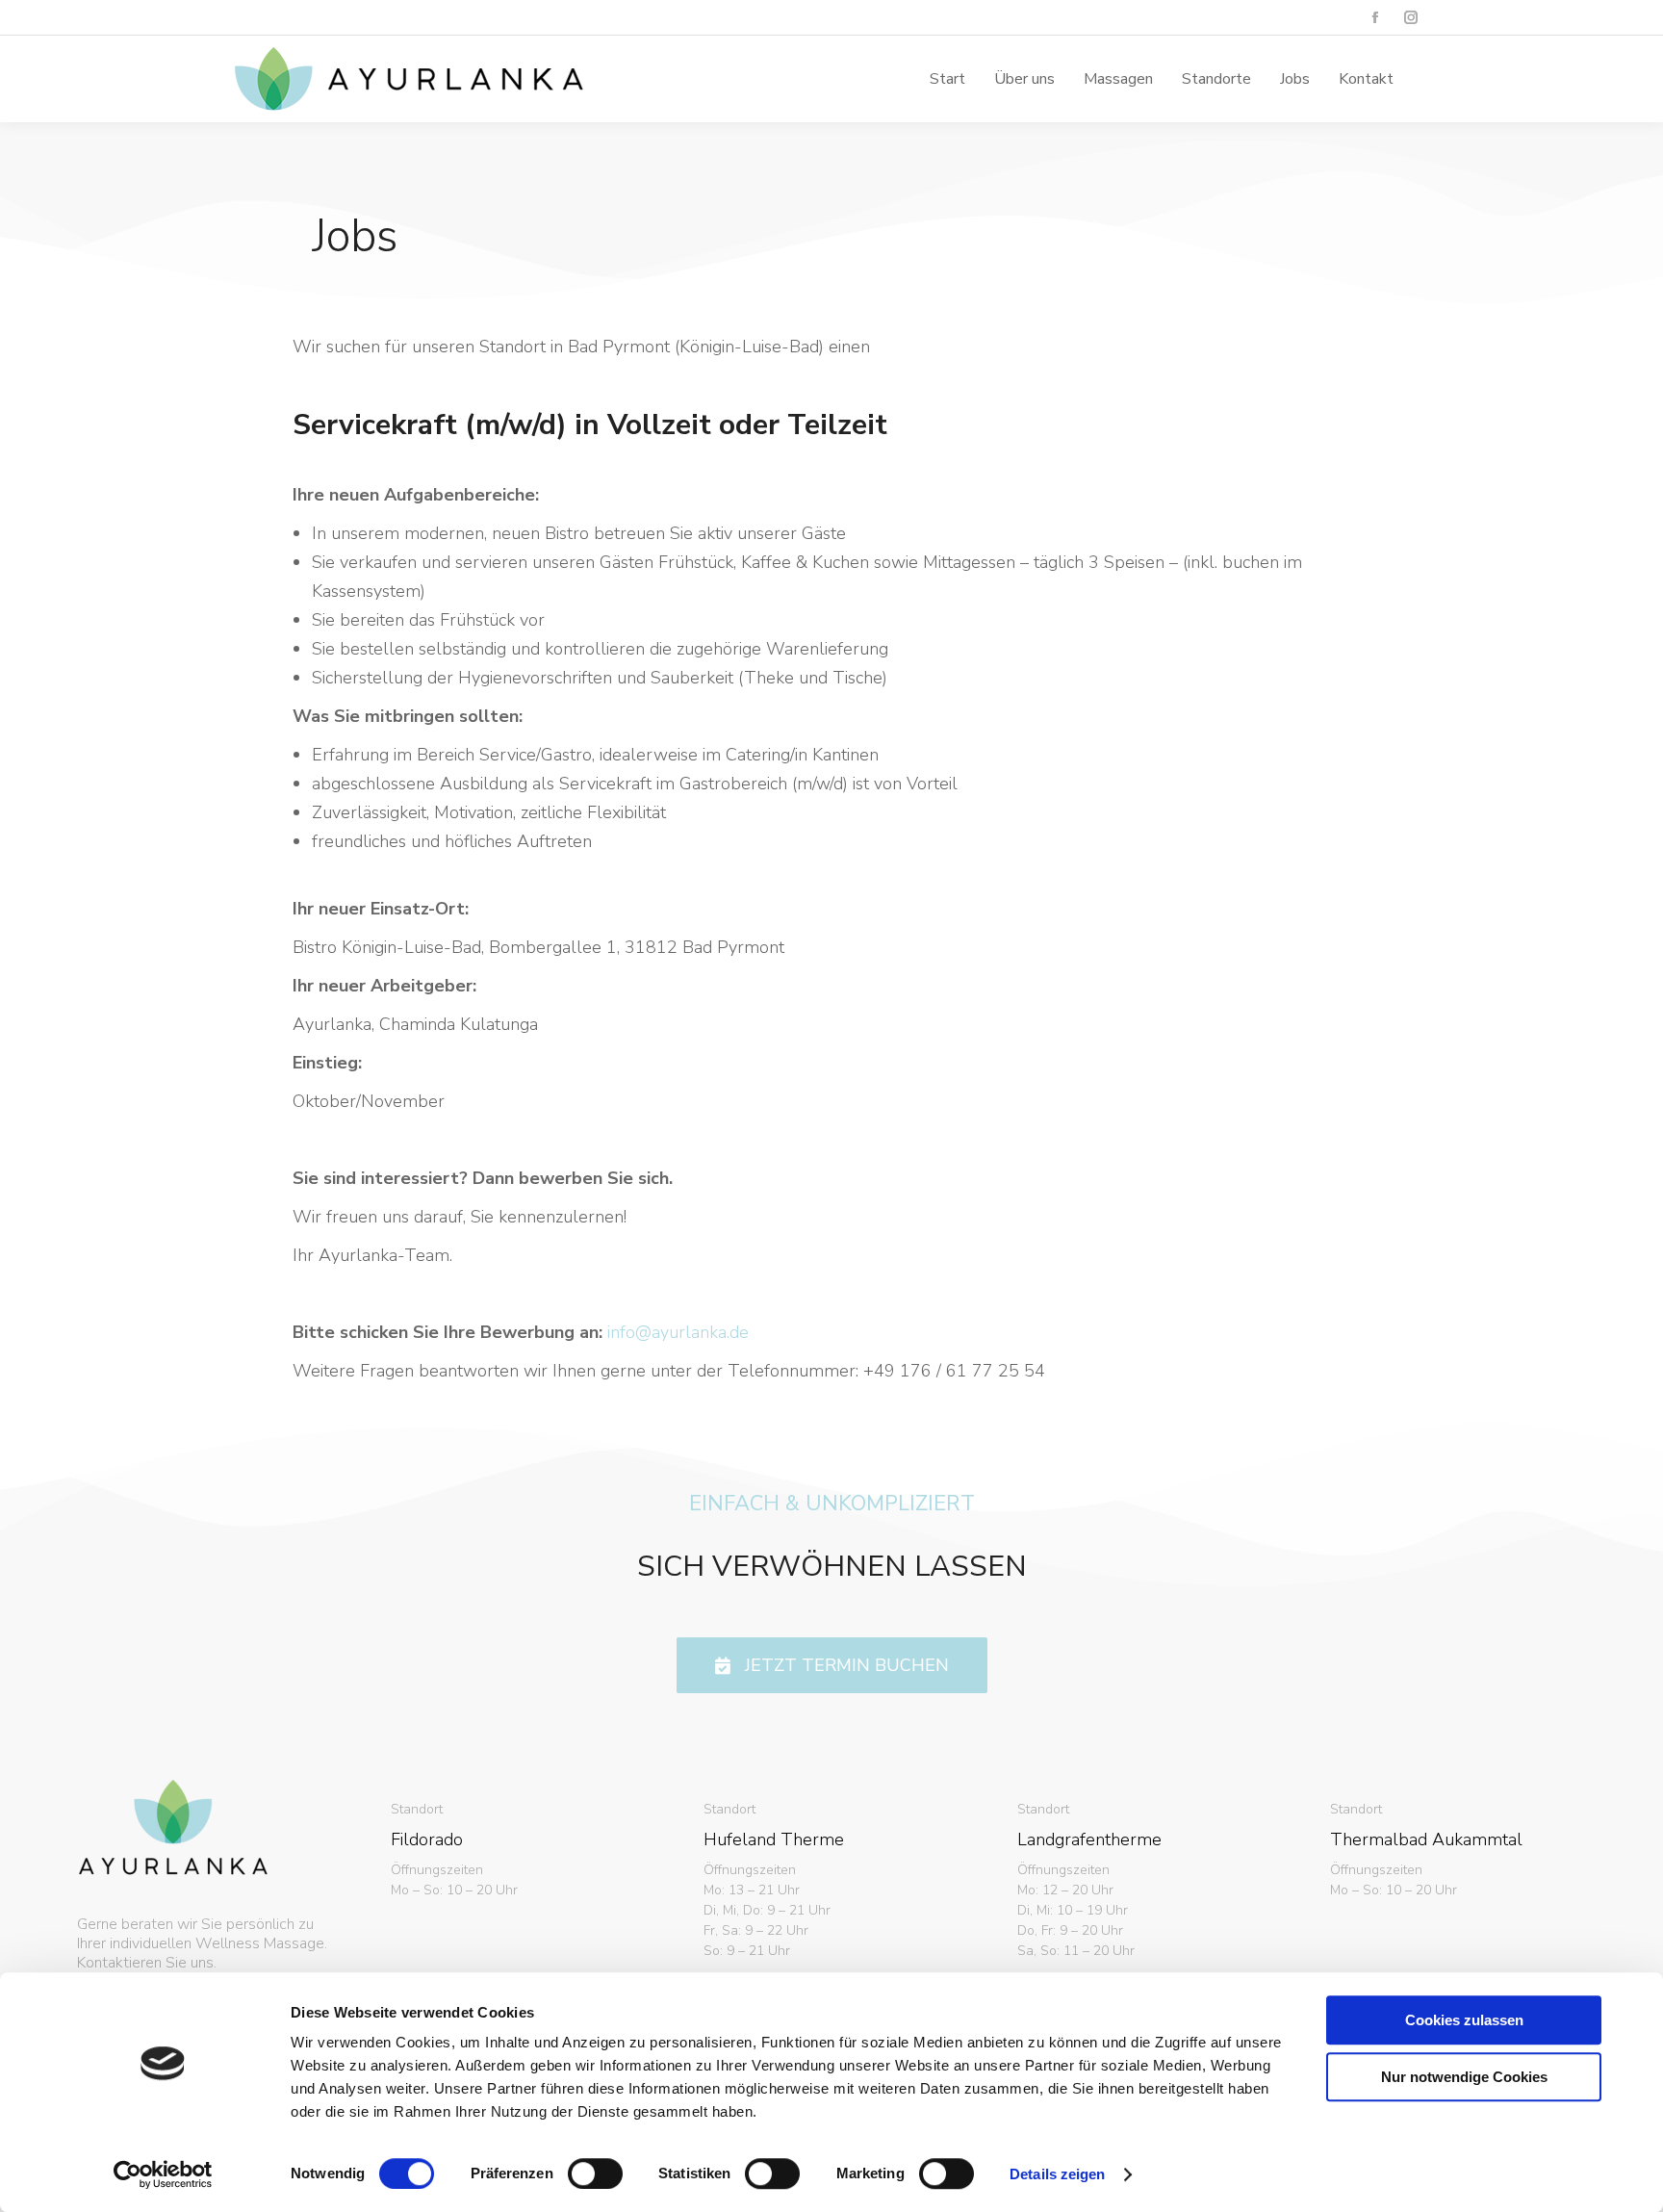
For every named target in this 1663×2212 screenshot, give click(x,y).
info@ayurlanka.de (678, 1332)
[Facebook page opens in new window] (1375, 18)
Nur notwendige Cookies (1464, 2077)
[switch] (595, 2173)
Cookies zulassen (1464, 2020)
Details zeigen (1057, 2174)
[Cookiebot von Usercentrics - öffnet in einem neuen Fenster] (163, 2174)
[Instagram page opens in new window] (1410, 18)
